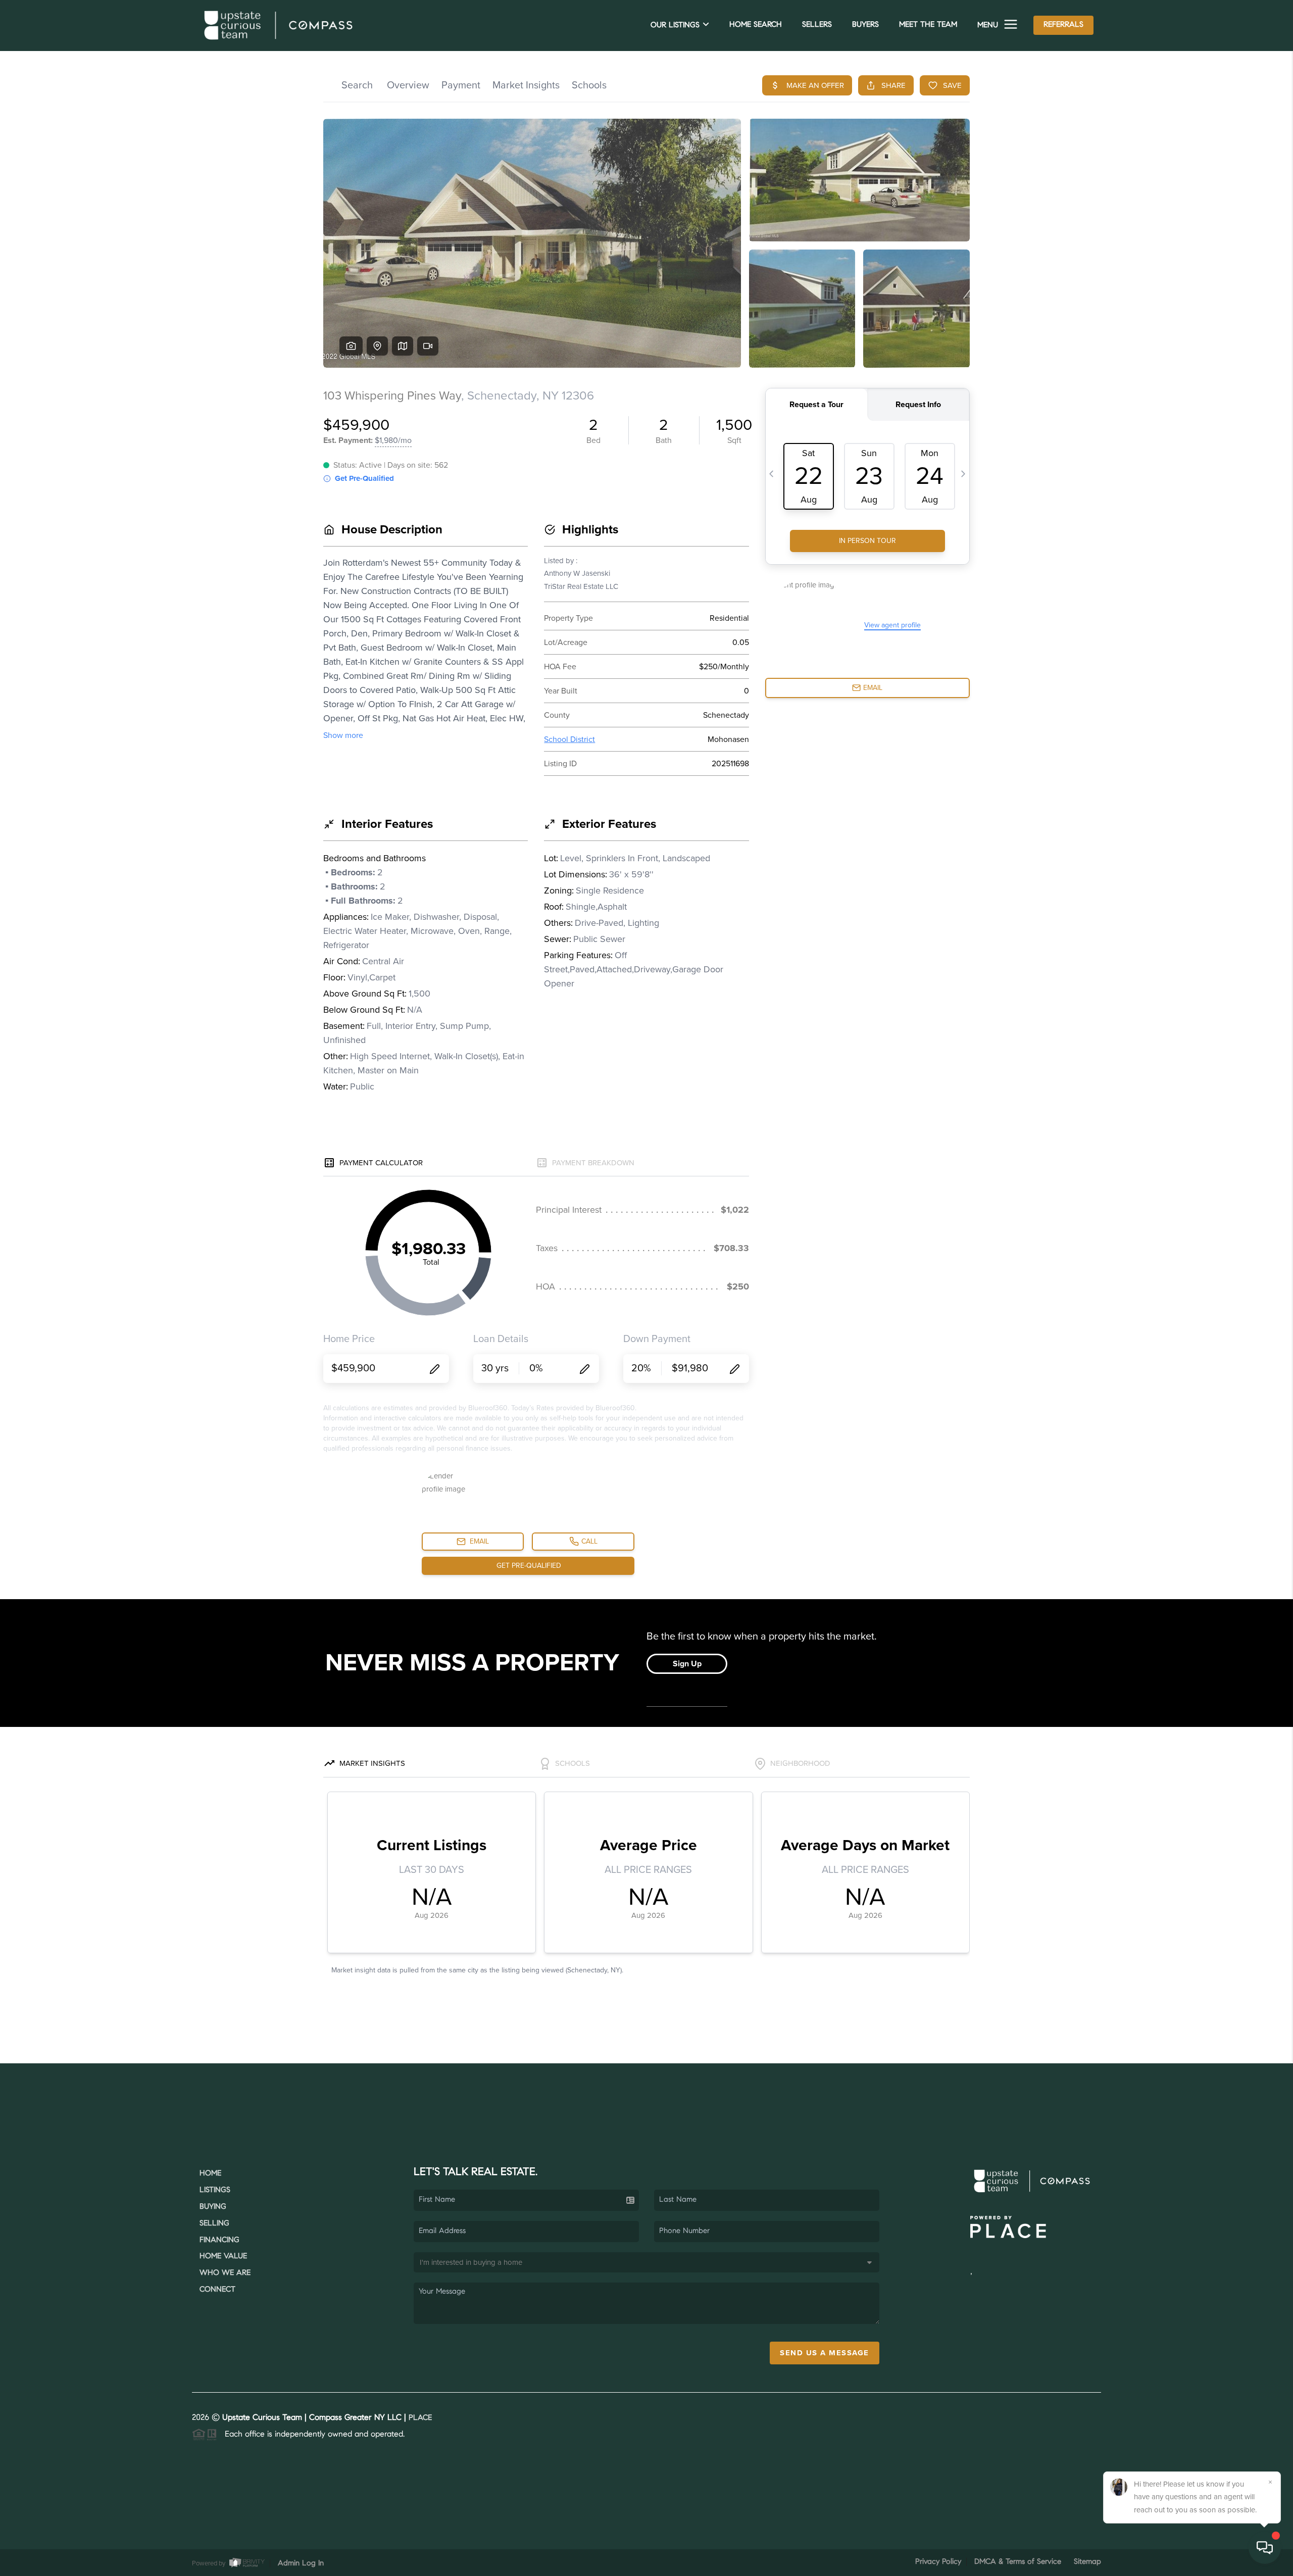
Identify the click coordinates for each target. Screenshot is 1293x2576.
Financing (219, 2240)
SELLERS (817, 25)
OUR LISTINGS (675, 26)
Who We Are (225, 2273)
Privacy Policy (938, 2562)
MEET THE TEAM (928, 25)
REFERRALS (1063, 25)
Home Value (223, 2257)
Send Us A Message (825, 2353)
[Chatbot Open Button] (1265, 2548)
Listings (215, 2190)
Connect (217, 2290)
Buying (213, 2207)
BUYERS (865, 25)
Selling (214, 2224)
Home (210, 2174)
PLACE (420, 2418)
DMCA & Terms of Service (1018, 2562)
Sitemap (1087, 2562)
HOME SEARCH (756, 25)
